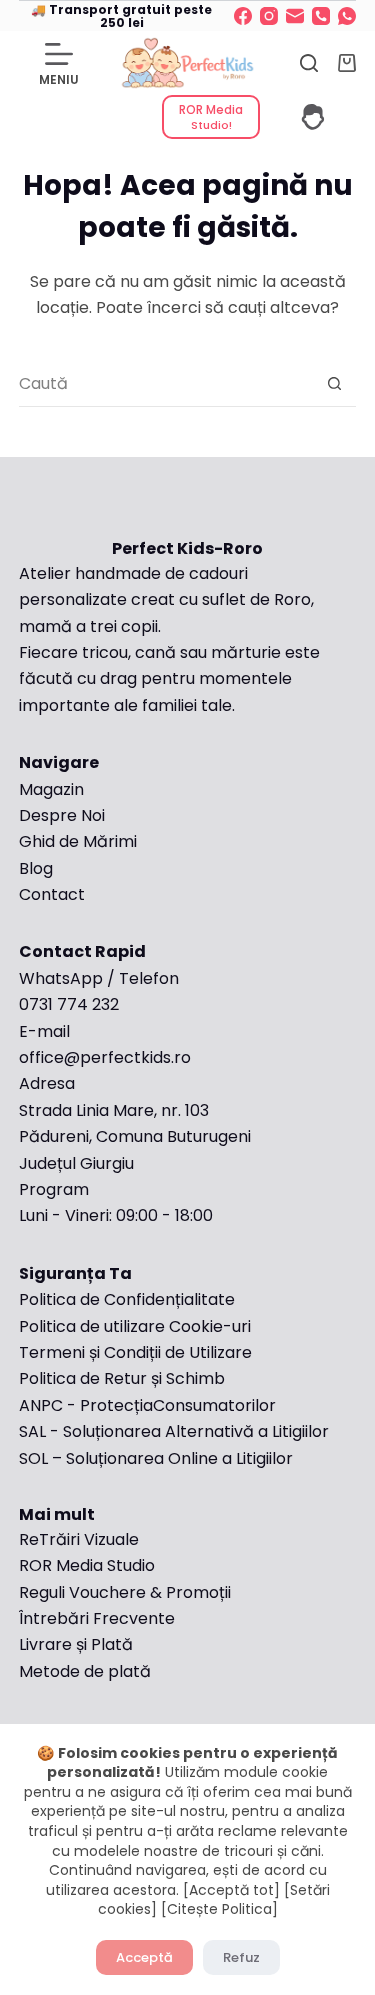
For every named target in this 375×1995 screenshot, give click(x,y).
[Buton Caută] (334, 384)
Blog (36, 868)
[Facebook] (243, 16)
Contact (52, 894)
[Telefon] (321, 16)
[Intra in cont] (313, 117)
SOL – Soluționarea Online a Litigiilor (156, 1458)
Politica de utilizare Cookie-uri (135, 1326)
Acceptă (144, 1957)
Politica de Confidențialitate (127, 1299)
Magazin (51, 789)
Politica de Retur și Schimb (122, 1378)
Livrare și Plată (76, 1644)
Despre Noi (62, 815)
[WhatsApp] (347, 16)
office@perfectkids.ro (105, 1057)
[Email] (295, 16)
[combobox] (166, 383)
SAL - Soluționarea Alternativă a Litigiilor (174, 1431)
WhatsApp (61, 978)
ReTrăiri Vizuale (79, 1539)
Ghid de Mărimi (78, 841)
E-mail (44, 1031)
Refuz (241, 1957)
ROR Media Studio (87, 1565)
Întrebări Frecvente (99, 1618)
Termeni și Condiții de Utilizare (135, 1352)
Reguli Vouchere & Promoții (125, 1592)
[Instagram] (269, 16)
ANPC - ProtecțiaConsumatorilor (147, 1405)
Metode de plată (85, 1671)
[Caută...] (309, 63)
